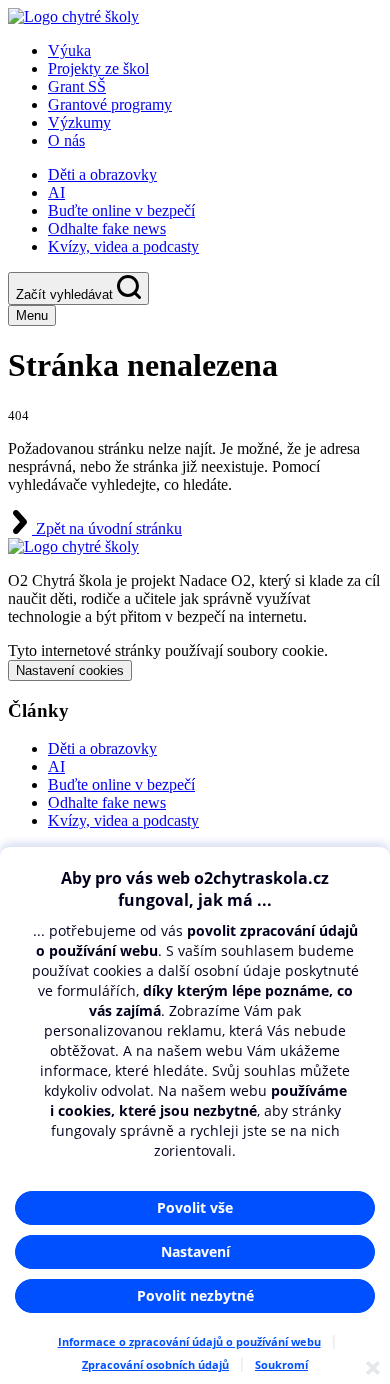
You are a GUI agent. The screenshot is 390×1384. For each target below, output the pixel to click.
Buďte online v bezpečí (121, 210)
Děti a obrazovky (102, 174)
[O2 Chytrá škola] (73, 16)
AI (56, 192)
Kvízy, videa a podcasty (123, 246)
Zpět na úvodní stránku (107, 528)
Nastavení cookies (70, 670)
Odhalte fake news (107, 228)
